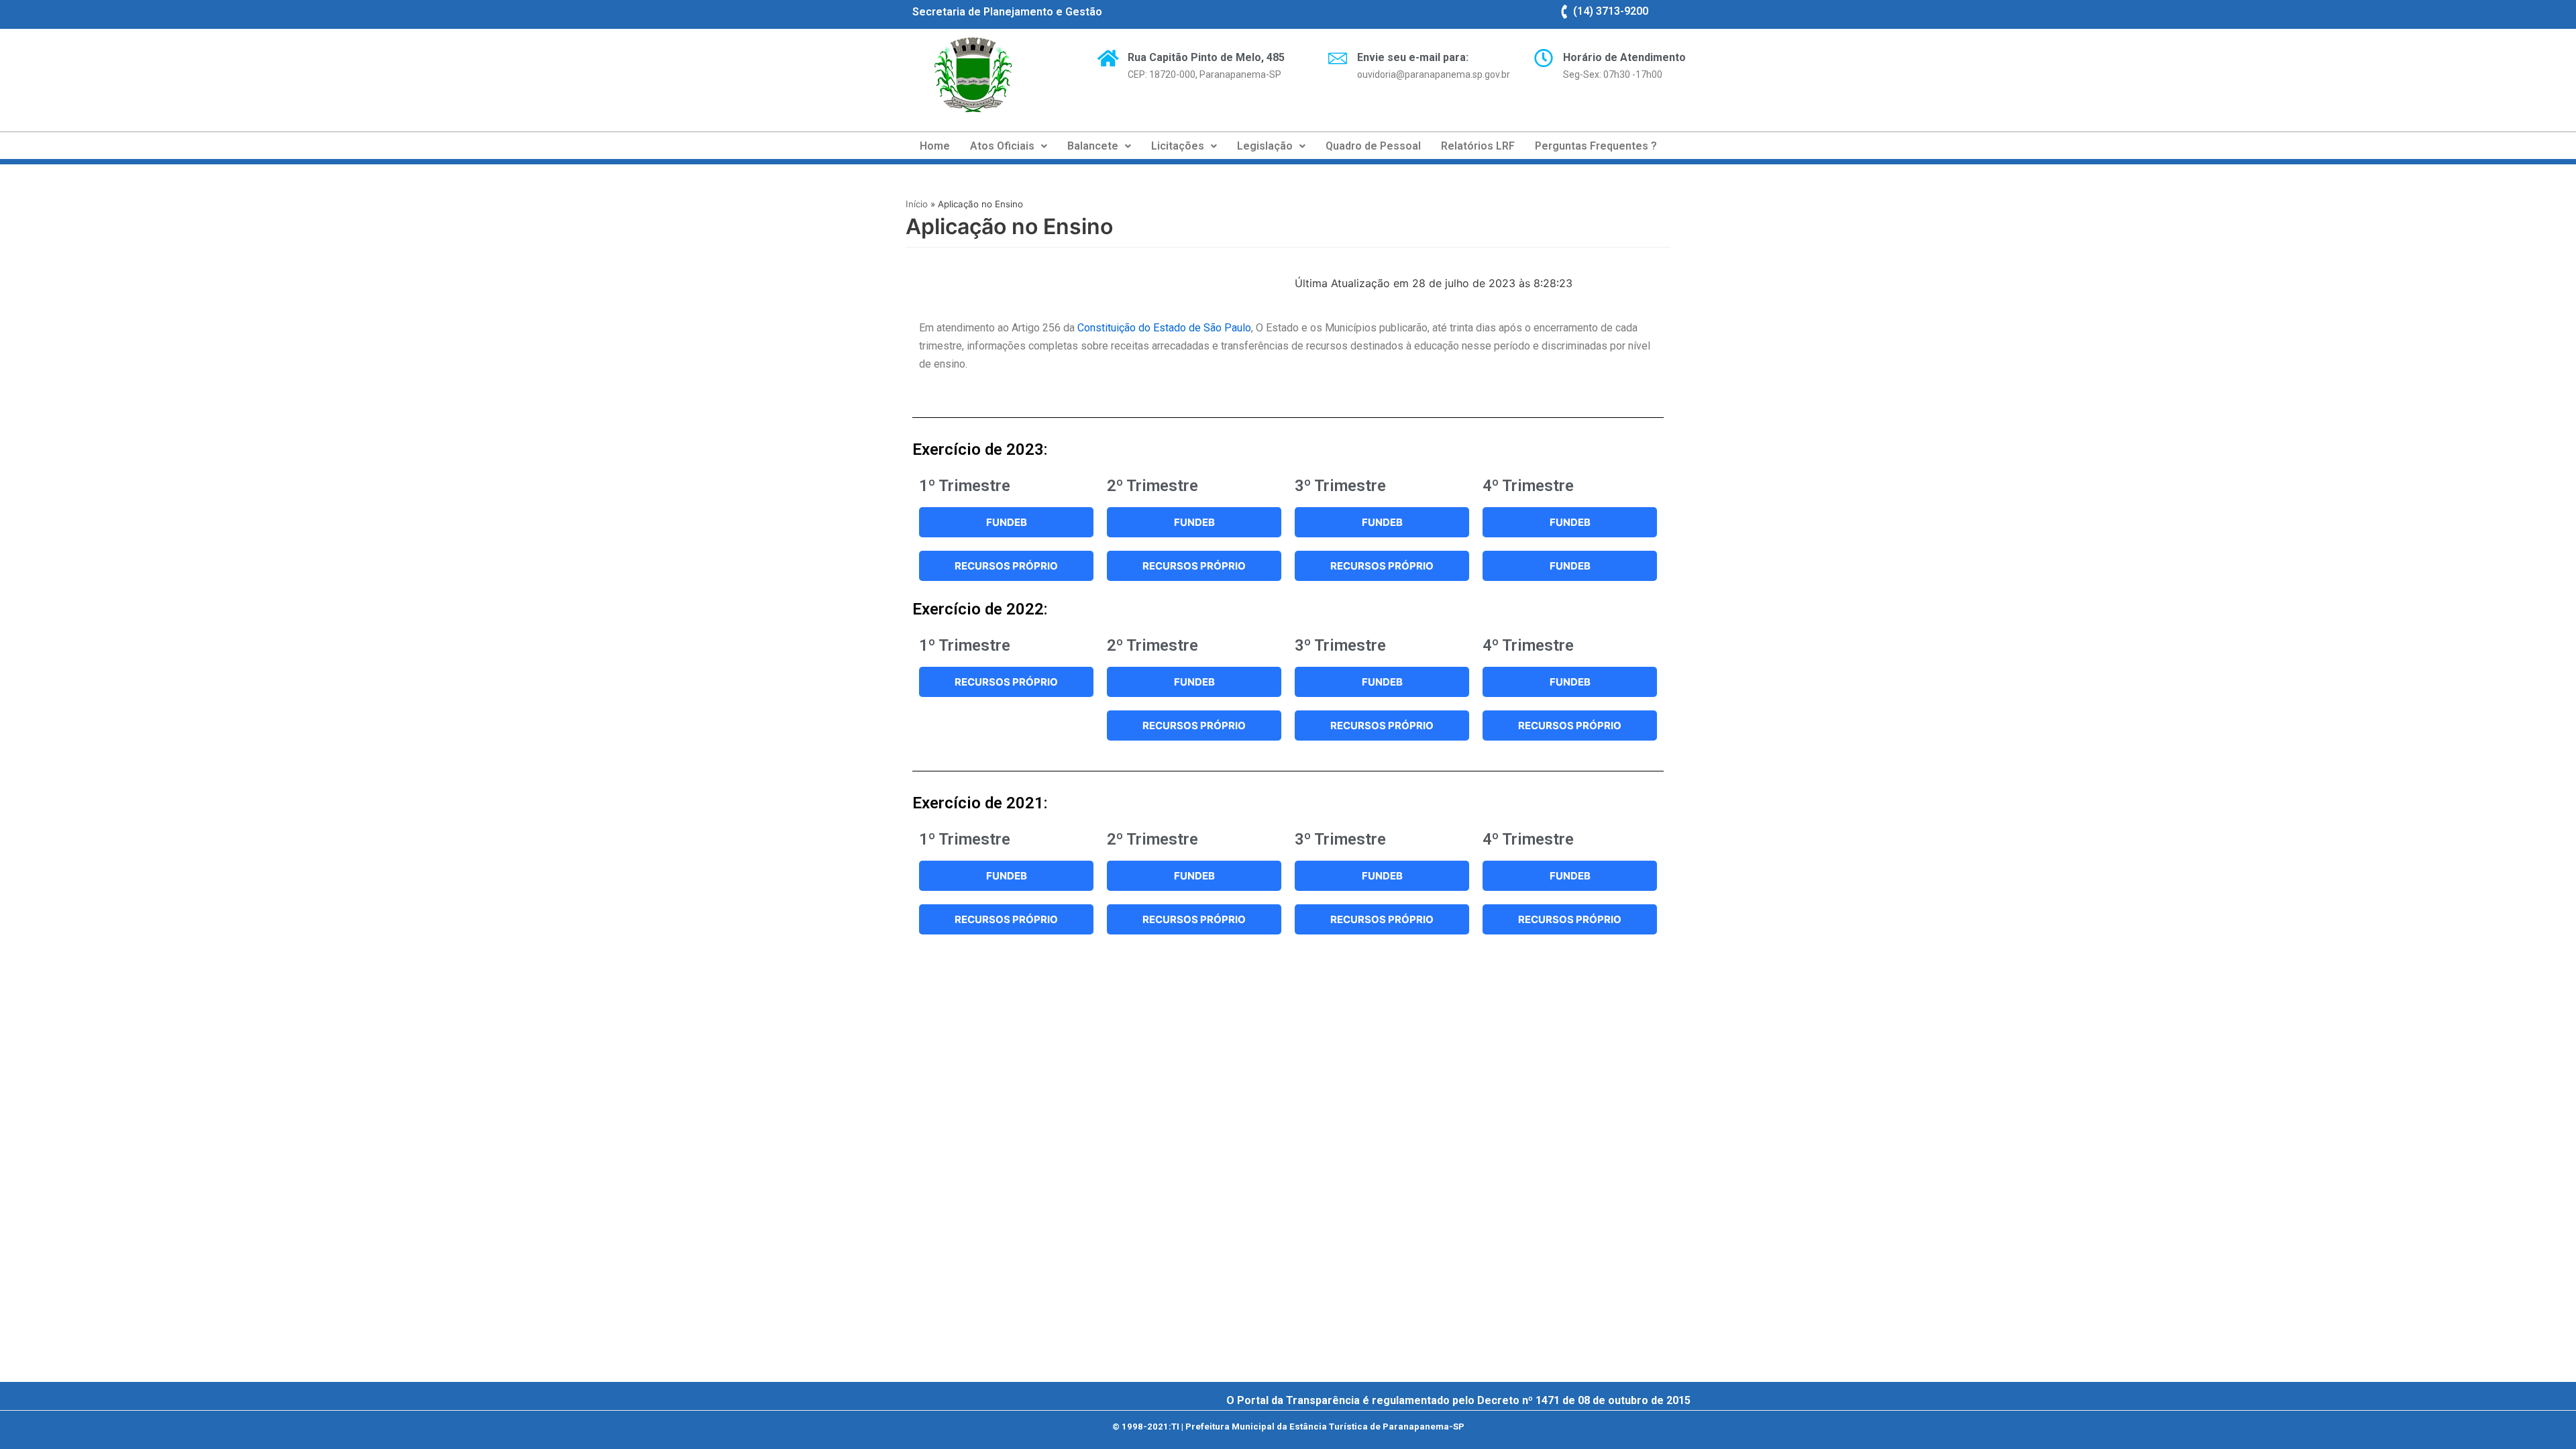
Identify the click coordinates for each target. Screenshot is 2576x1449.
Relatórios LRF (1478, 146)
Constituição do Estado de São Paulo (1163, 328)
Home (935, 146)
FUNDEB (1007, 522)
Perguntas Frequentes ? (1596, 146)
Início (917, 204)
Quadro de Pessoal (1373, 146)
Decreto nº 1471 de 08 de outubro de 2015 (1584, 1400)
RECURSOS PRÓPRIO (1006, 566)
